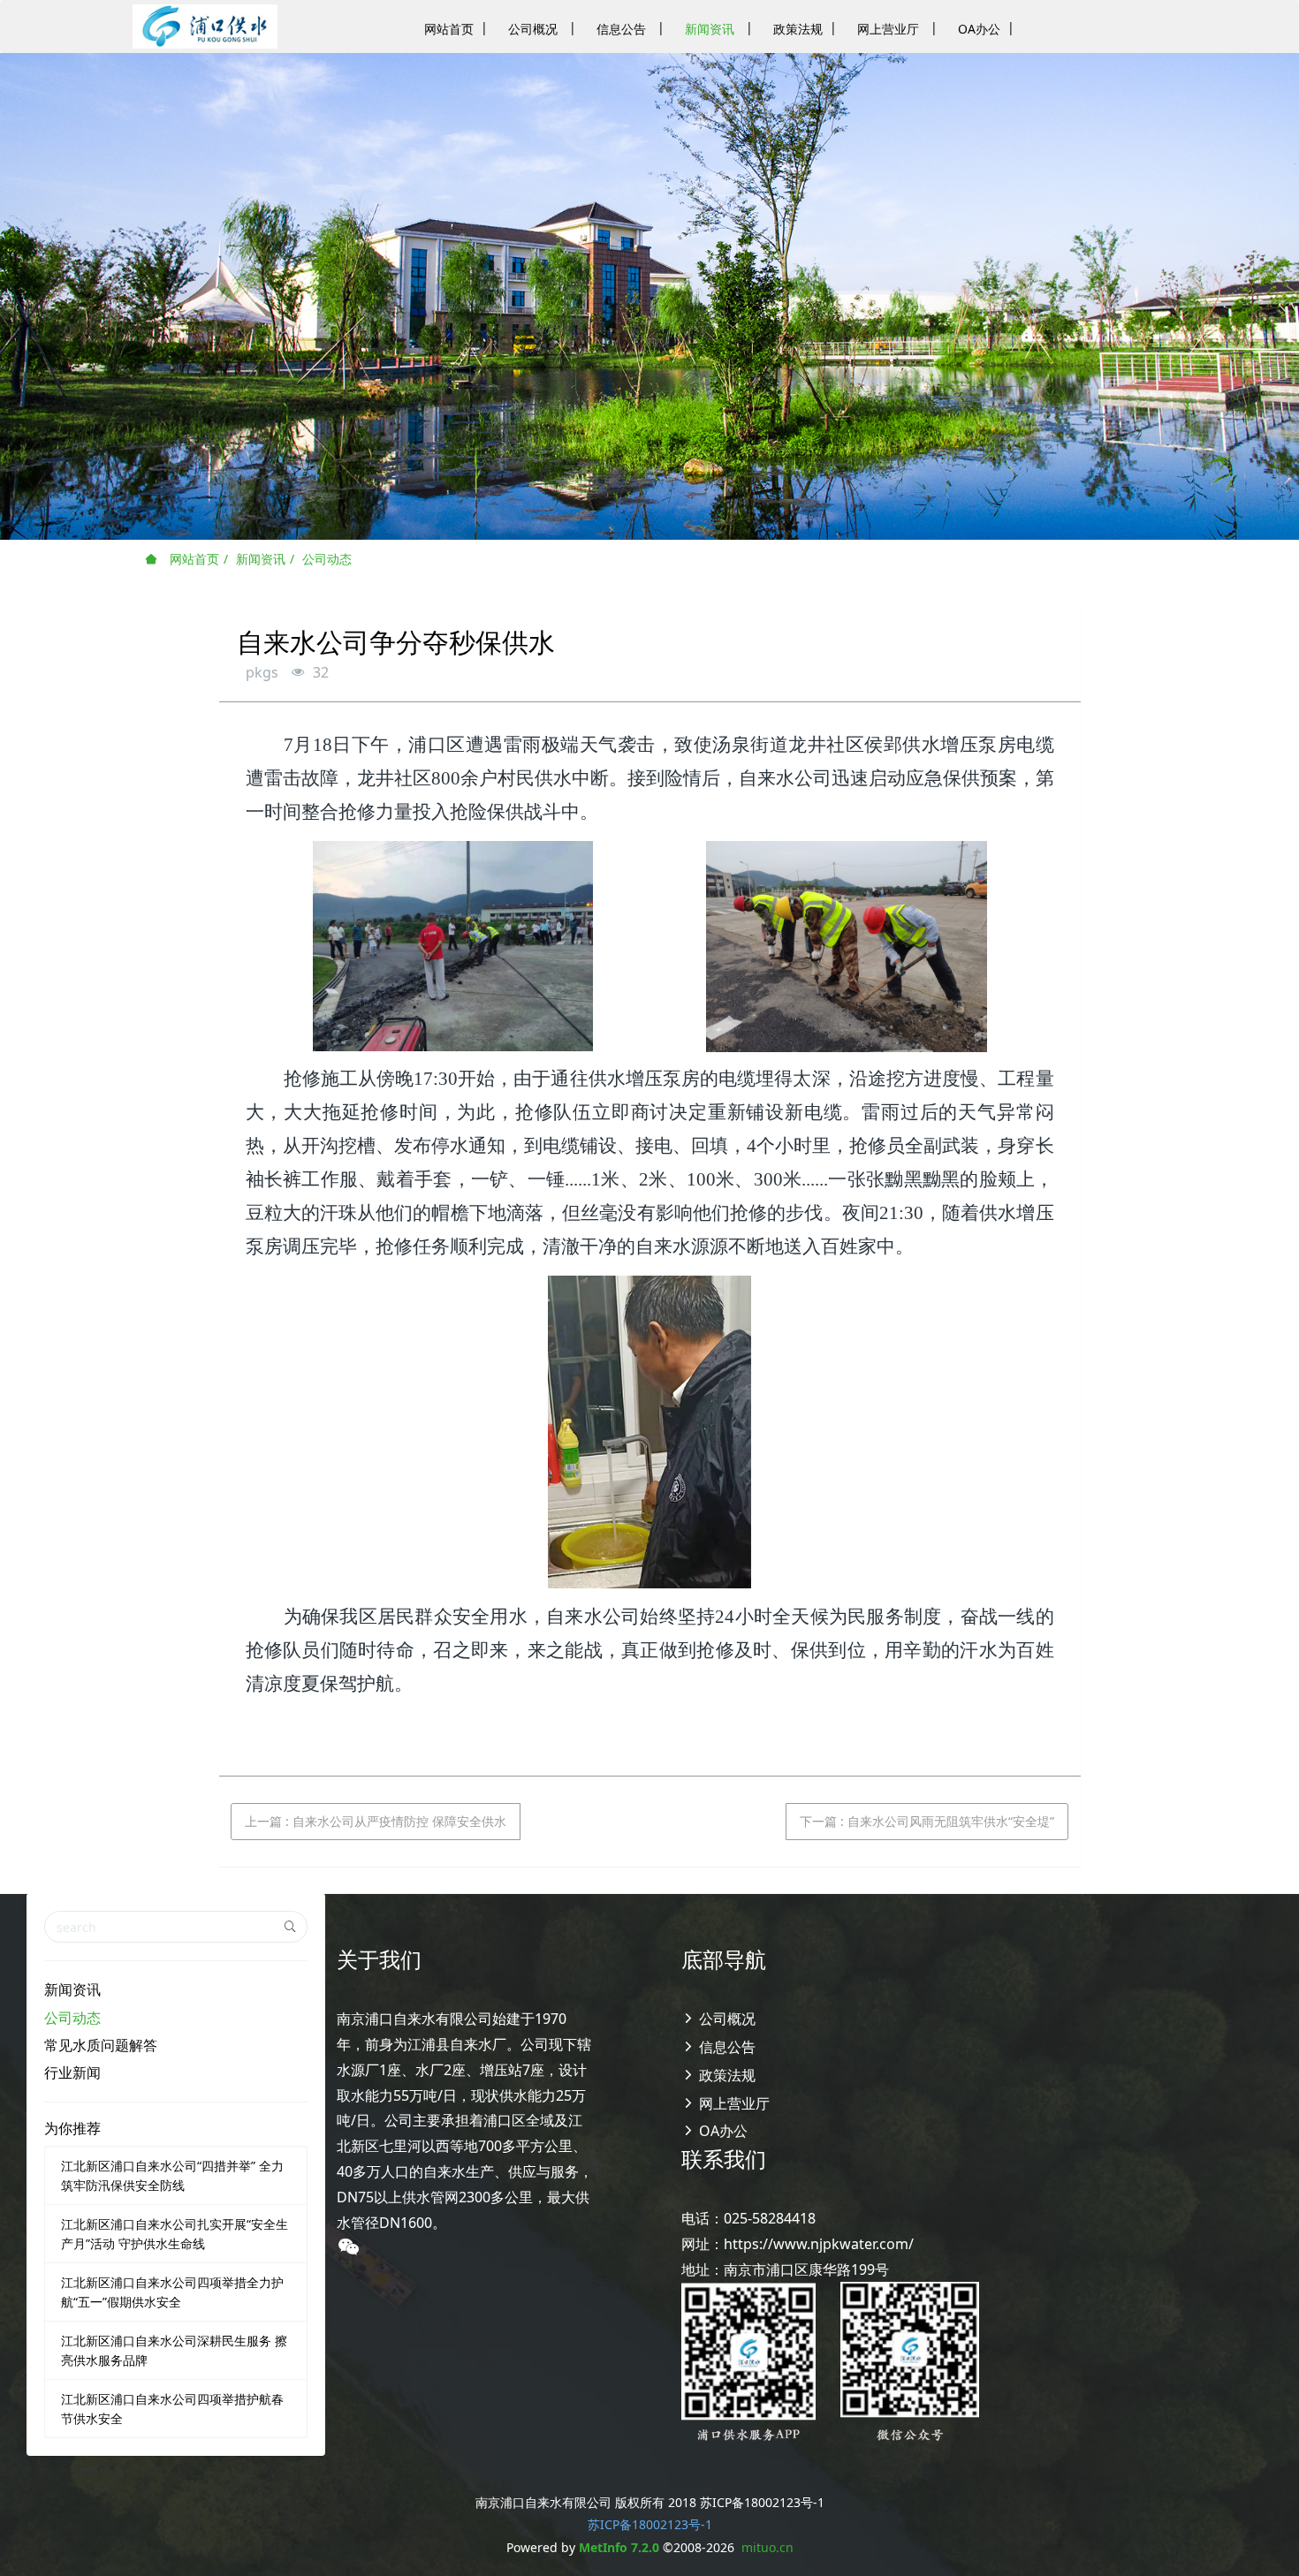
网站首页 (193, 559)
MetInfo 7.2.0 (619, 2547)
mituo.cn (767, 2547)
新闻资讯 (261, 559)
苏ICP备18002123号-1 (650, 2524)
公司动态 (327, 559)
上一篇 (376, 1821)
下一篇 (927, 1821)
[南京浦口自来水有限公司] (205, 27)
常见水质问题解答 (101, 2045)
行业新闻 (72, 2072)
